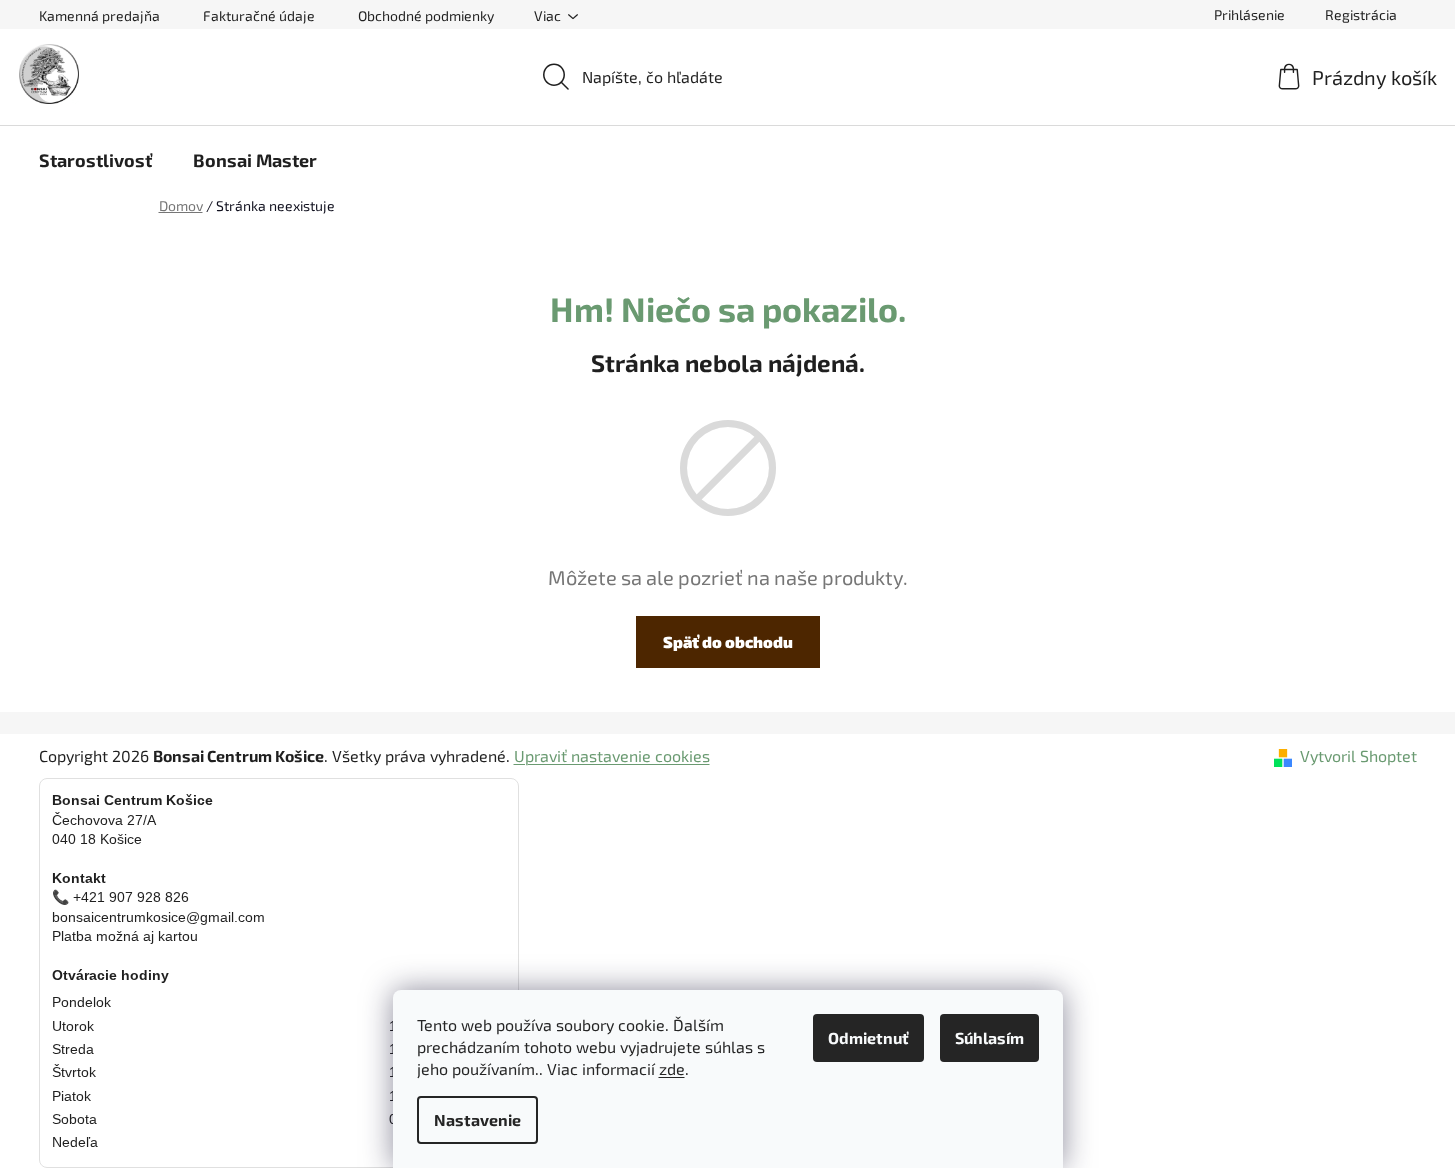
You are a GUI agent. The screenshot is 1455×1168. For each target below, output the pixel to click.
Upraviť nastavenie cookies (612, 755)
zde (672, 1068)
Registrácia (1361, 14)
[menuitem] (95, 160)
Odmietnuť (868, 1037)
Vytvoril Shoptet (1358, 755)
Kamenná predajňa (99, 15)
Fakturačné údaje (259, 15)
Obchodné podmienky (426, 15)
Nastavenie (477, 1119)
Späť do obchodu (728, 641)
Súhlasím (989, 1037)
